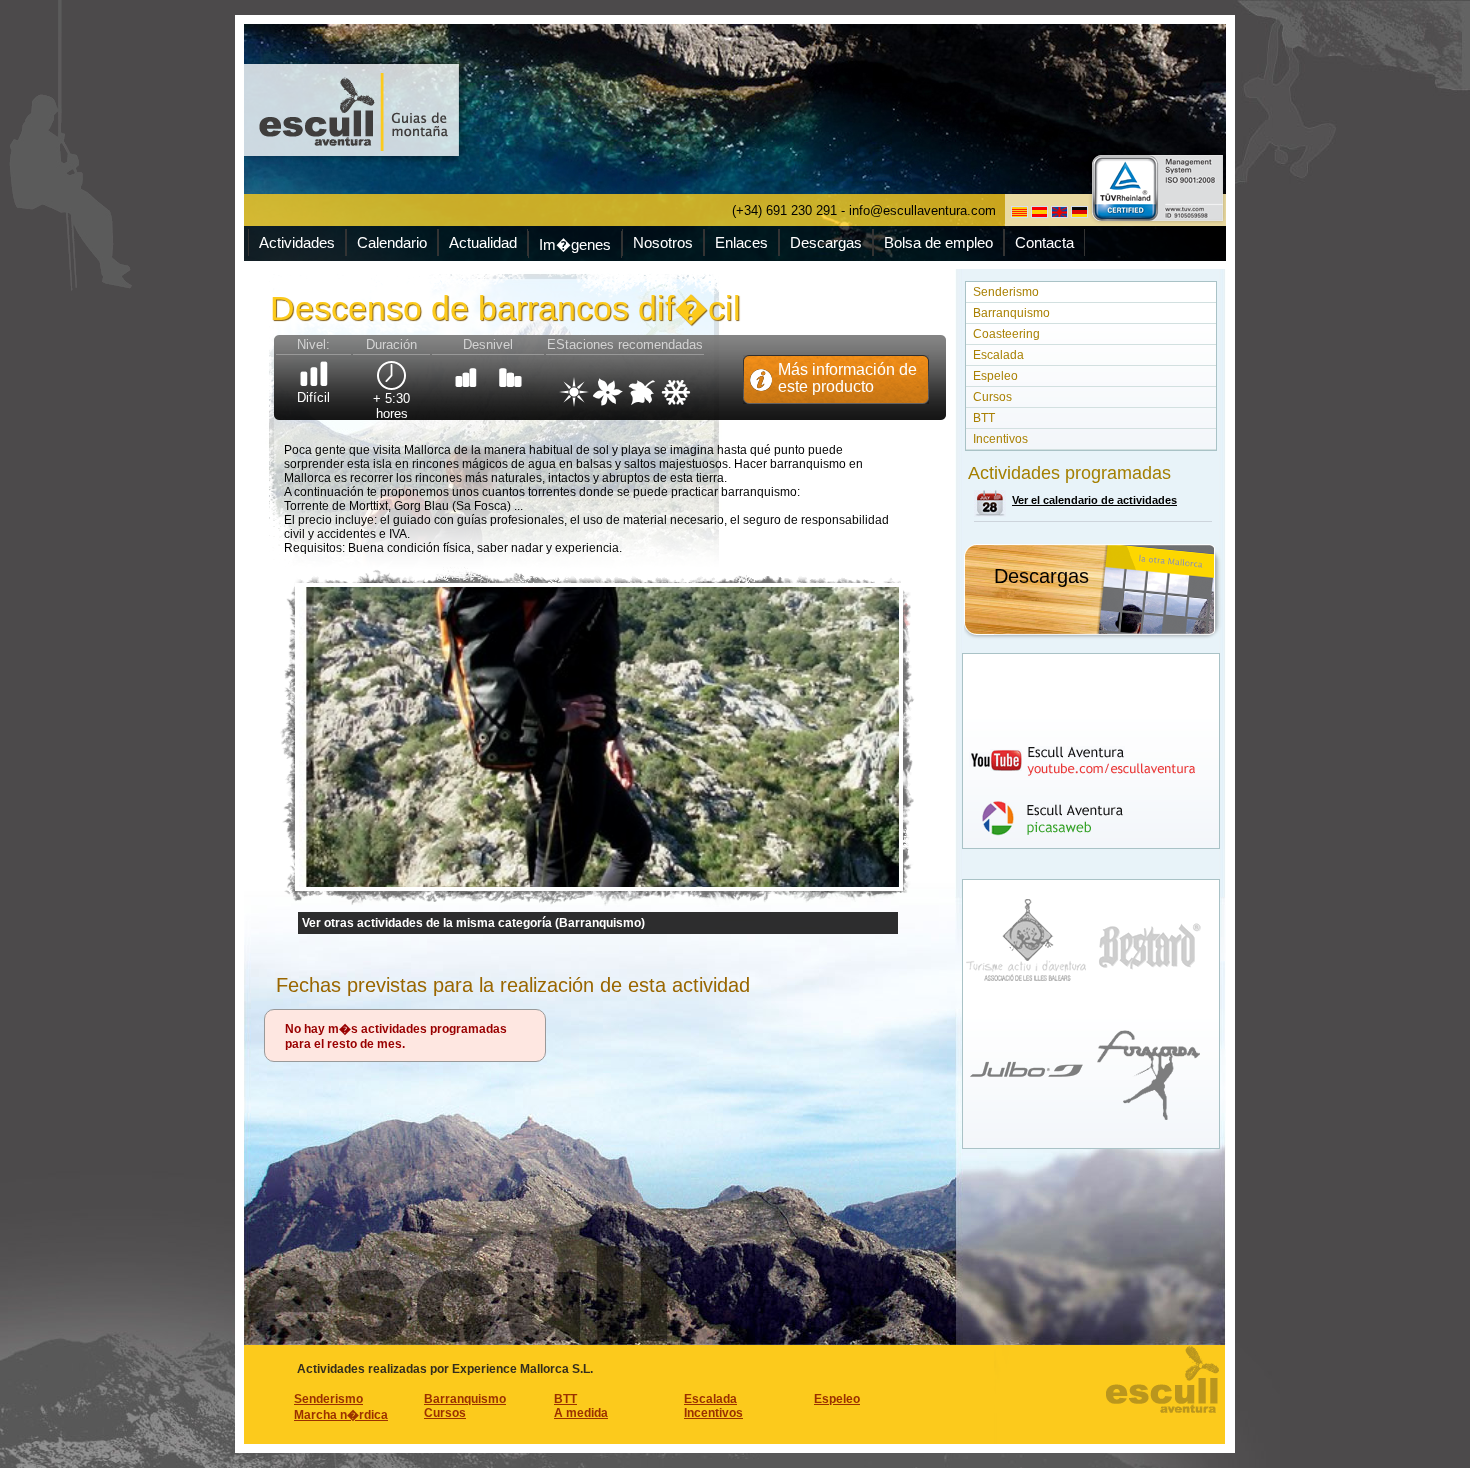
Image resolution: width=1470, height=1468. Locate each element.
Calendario (392, 242)
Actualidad (483, 242)
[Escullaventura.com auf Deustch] (1079, 212)
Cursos (992, 397)
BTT (984, 418)
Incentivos (1000, 439)
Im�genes (575, 244)
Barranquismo (1011, 313)
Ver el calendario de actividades (1094, 500)
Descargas (826, 242)
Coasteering (1006, 334)
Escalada (998, 355)
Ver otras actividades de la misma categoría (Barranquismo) (473, 923)
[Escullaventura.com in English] (1059, 212)
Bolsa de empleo (938, 242)
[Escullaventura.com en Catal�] (1019, 212)
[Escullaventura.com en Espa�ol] (1039, 212)
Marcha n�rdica (341, 1415)
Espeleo (995, 376)
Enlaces (741, 242)
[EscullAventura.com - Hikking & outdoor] (354, 110)
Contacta (1044, 242)
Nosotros (663, 242)
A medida (581, 1413)
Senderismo (1006, 292)
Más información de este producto (847, 378)
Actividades (297, 242)
